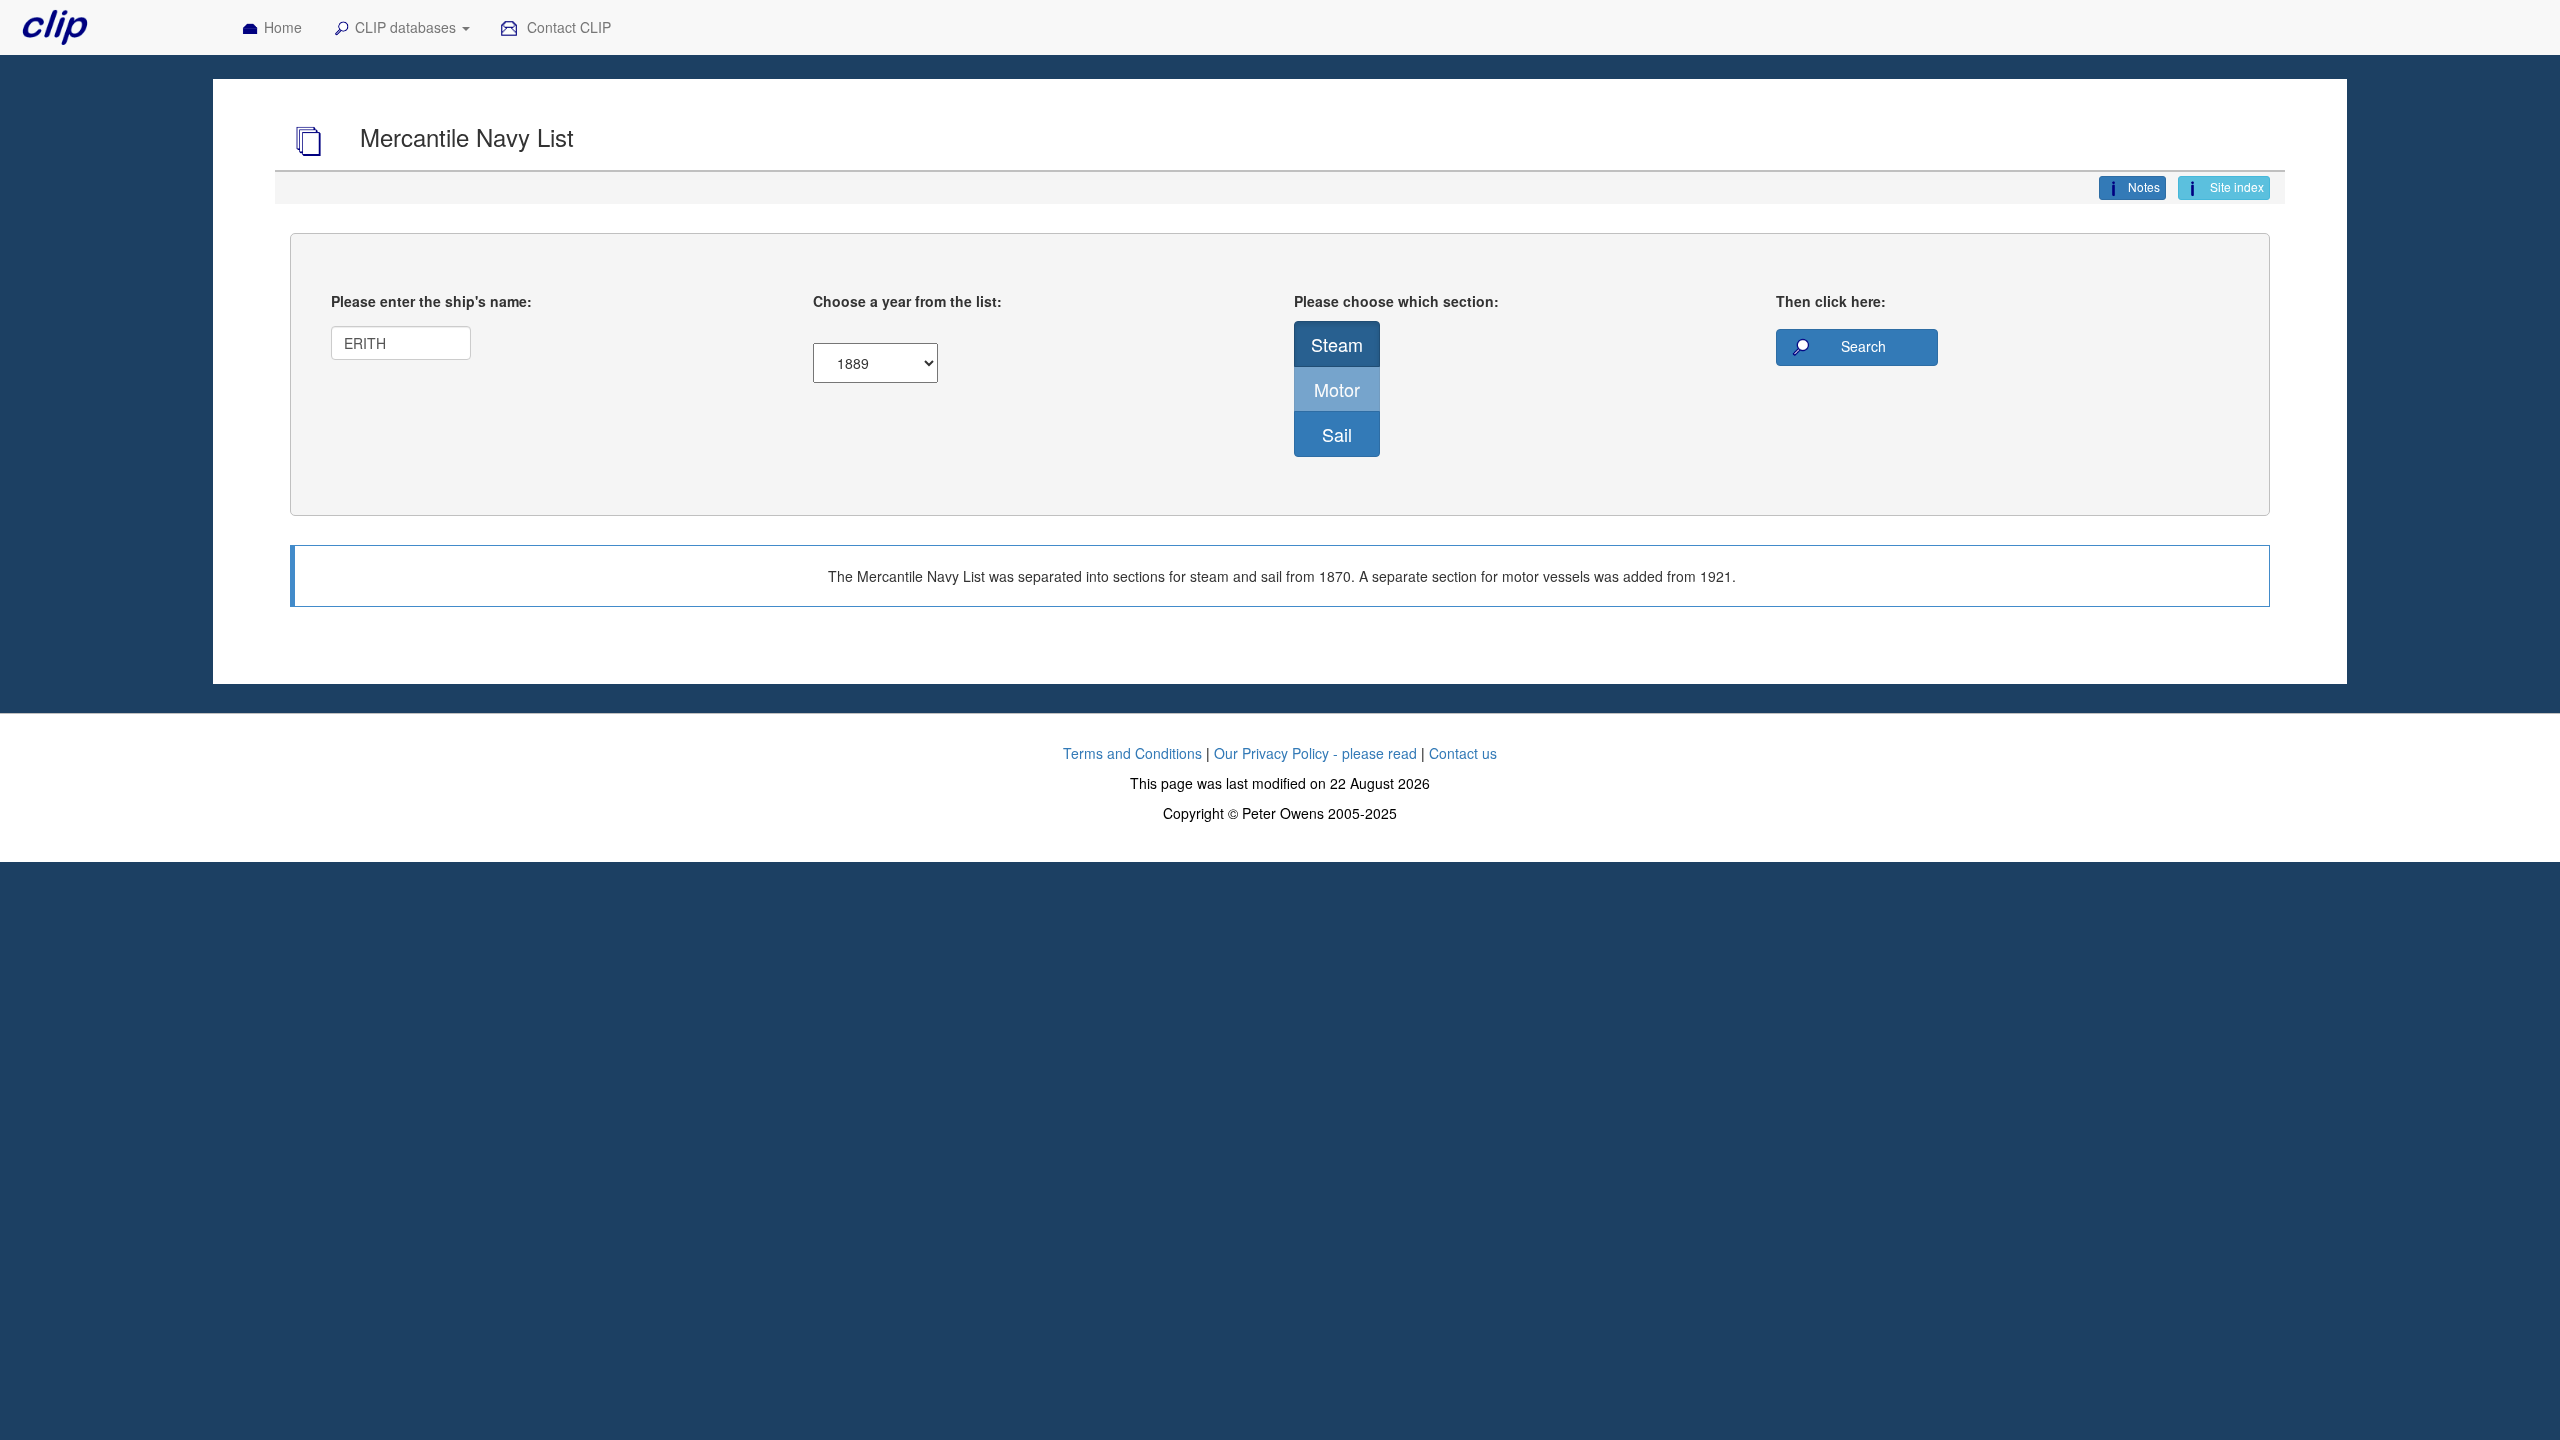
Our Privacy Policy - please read (1315, 753)
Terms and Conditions (1132, 753)
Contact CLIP (567, 27)
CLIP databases (407, 27)
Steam (1337, 344)
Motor (1337, 389)
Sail (1337, 434)
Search (1861, 346)
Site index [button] (2235, 186)
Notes (2144, 186)
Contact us (1463, 753)
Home (283, 27)
